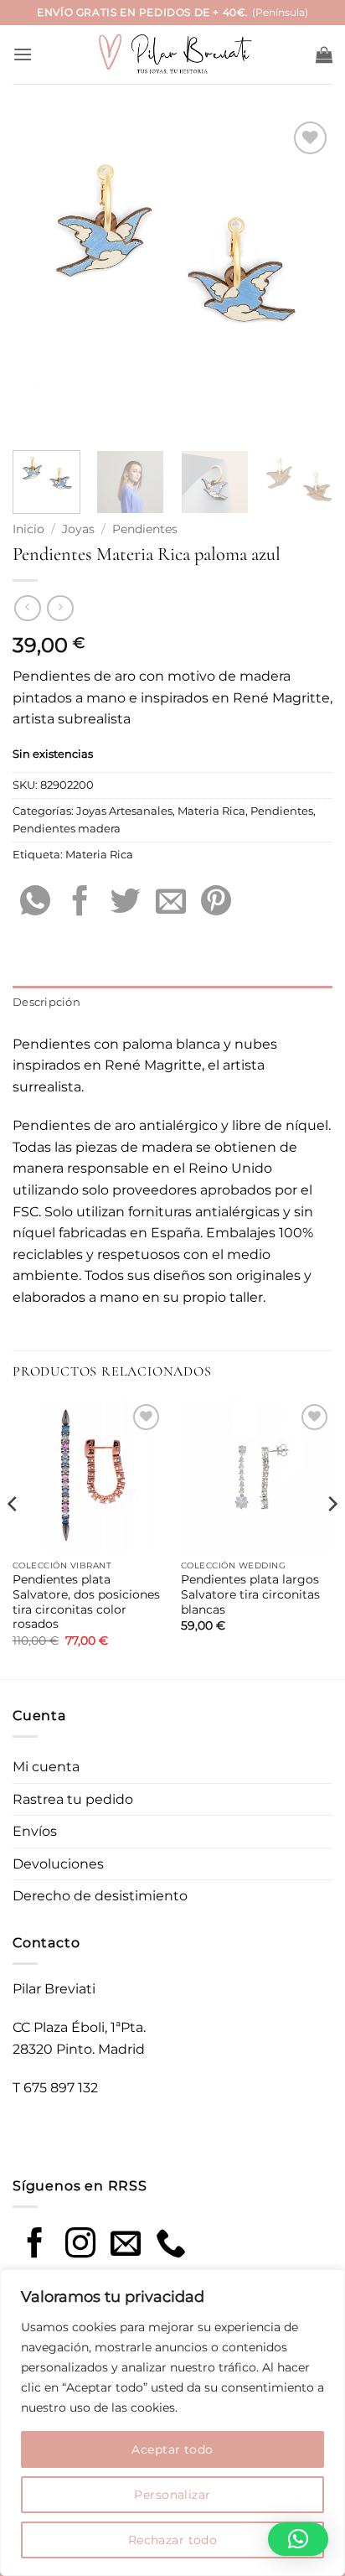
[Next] (305, 277)
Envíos (35, 1831)
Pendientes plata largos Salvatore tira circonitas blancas (250, 1594)
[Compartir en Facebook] (80, 903)
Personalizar (172, 2495)
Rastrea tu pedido (73, 1799)
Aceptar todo (172, 2449)
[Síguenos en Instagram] (80, 2245)
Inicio (28, 529)
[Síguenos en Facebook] (35, 2245)
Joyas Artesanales (124, 811)
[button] (23, 54)
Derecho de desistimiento (100, 1896)
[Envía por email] (171, 903)
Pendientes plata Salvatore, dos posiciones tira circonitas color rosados (86, 1602)
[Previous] (40, 277)
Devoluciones (58, 1864)
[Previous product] (60, 608)
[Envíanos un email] (126, 2245)
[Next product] (27, 608)
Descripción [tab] (46, 1002)
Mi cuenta (46, 1767)
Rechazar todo (172, 2540)
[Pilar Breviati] (172, 55)
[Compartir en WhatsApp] (35, 903)
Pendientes (145, 529)
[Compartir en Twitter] (126, 903)
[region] (172, 2423)
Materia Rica (211, 811)
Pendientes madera (67, 829)
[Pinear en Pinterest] (216, 903)
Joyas (78, 529)
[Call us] (171, 2245)
